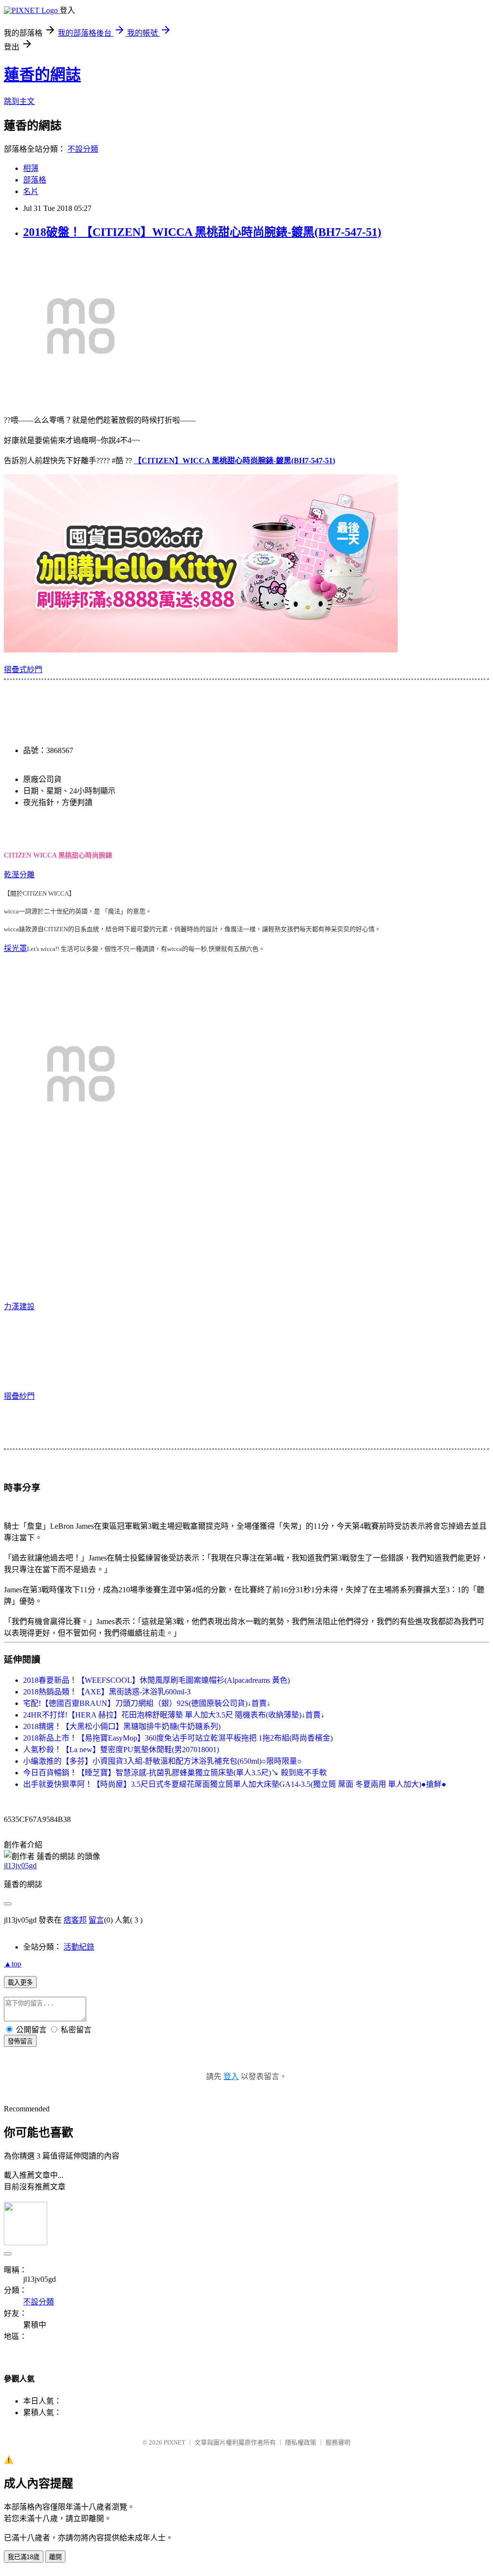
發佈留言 (20, 2041)
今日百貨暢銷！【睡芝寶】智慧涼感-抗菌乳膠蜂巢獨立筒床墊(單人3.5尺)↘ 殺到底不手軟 (175, 1773)
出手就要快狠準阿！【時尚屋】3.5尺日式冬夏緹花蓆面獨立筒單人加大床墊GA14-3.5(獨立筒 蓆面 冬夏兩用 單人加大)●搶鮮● (235, 1784)
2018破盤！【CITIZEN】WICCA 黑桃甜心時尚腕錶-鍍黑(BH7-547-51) (202, 232)
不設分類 (83, 149)
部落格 (35, 180)
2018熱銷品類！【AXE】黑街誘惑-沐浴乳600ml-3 (107, 1692)
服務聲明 (338, 2442)
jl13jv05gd (20, 1866)
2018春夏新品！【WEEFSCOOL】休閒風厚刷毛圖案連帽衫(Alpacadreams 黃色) (156, 1680)
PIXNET (175, 2442)
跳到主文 (19, 101)
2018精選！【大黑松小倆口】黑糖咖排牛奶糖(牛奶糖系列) (122, 1726)
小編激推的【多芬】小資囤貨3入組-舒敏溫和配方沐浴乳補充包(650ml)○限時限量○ (162, 1761)
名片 (31, 191)
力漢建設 (19, 1307)
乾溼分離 (19, 875)
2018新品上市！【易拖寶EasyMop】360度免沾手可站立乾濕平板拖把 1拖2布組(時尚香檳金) (178, 1738)
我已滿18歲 (24, 2557)
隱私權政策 (301, 2442)
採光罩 (15, 948)
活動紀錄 (79, 1947)
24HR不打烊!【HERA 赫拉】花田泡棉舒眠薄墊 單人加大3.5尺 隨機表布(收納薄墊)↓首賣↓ (174, 1715)
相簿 (31, 168)
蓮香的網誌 (42, 75)
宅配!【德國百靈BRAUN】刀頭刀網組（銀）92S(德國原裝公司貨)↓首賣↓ (147, 1703)
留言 (96, 1920)
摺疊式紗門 (23, 670)
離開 (55, 2557)
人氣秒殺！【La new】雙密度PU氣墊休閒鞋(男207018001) (121, 1750)
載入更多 (20, 1983)
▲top (13, 1964)
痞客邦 (75, 1920)
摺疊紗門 (19, 1396)
